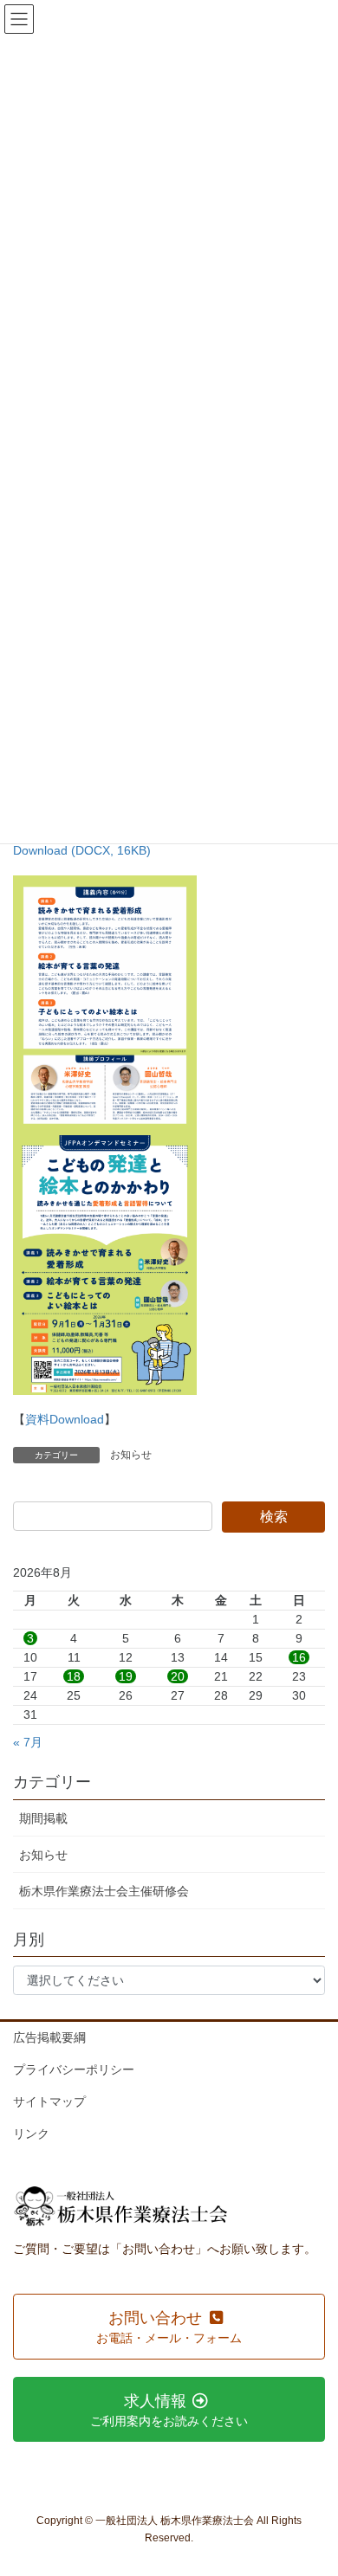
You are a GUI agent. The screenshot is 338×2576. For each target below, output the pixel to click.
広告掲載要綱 (49, 2037)
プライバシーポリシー (74, 2069)
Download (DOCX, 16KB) (82, 850)
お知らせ (131, 1455)
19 (126, 1676)
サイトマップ (49, 2101)
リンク (31, 2134)
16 (299, 1657)
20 (178, 1676)
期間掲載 (43, 1818)
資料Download (65, 1419)
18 (74, 1676)
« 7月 (28, 1742)
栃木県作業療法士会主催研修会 (104, 1891)
